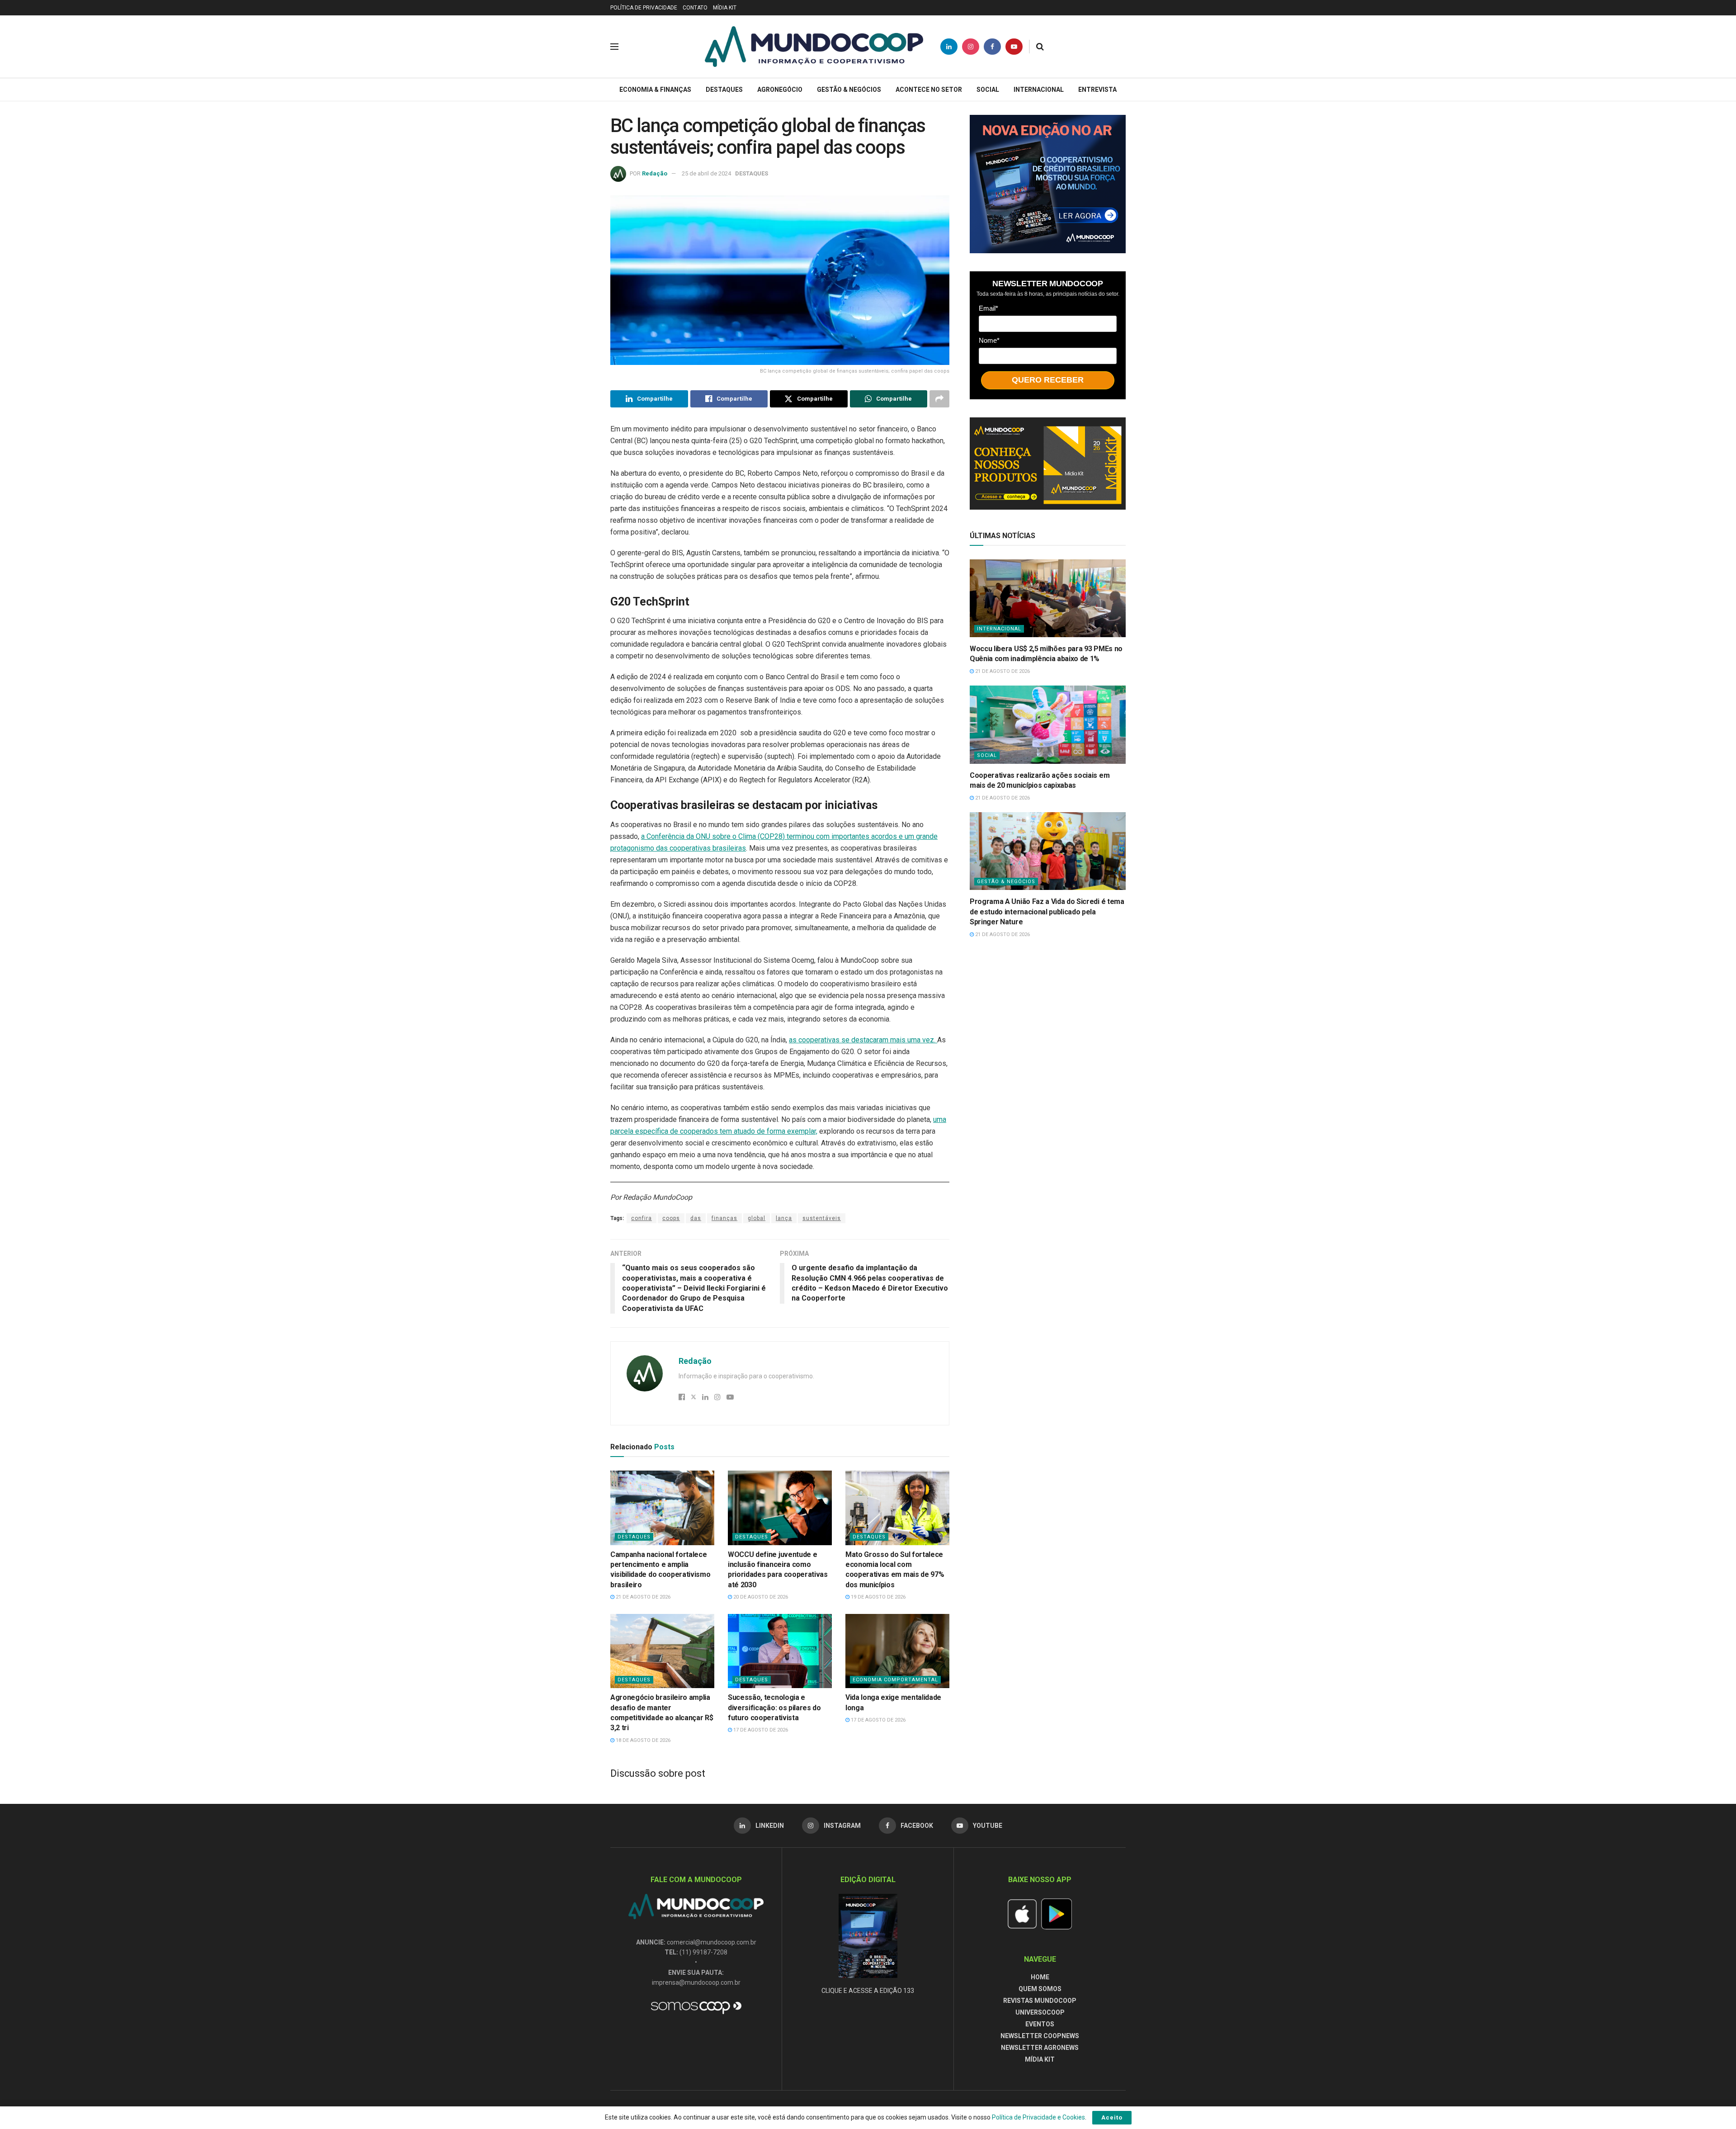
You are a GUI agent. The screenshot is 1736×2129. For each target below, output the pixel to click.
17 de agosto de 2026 (760, 1730)
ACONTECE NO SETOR (929, 90)
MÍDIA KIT (725, 8)
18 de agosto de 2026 (642, 1740)
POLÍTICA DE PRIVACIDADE (644, 8)
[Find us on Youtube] (1014, 47)
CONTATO (695, 8)
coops (671, 1218)
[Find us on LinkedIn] (949, 47)
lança (784, 1218)
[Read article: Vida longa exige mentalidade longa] (897, 1651)
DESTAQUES (724, 90)
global (757, 1218)
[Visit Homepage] (814, 47)
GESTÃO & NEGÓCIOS (849, 90)
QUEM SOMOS (1040, 1989)
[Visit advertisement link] (1048, 184)
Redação (655, 173)
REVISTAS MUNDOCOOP (1040, 2001)
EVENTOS (1040, 2024)
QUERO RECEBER (1048, 380)
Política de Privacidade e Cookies (1038, 2117)
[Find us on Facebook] (992, 47)
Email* (988, 308)
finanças (724, 1218)
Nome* (989, 340)
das (696, 1218)
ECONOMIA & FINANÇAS (655, 90)
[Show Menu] (614, 47)
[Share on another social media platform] (939, 399)
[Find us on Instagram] (971, 47)
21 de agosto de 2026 (642, 1597)
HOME (1040, 1977)
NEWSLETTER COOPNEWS (1040, 2036)
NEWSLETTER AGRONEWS (1040, 2048)
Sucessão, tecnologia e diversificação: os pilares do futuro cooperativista (774, 1708)
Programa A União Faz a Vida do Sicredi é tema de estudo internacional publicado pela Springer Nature (1047, 912)
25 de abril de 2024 (706, 173)
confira (642, 1218)
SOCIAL (988, 90)
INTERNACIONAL (1039, 90)
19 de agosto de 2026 (877, 1597)
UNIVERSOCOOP (1040, 2012)
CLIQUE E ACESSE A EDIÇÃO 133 (868, 1991)
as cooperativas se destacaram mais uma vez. (863, 1040)
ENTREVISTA (1097, 90)
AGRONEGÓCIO (780, 90)
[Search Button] (1040, 47)
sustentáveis (822, 1218)
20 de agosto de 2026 (760, 1597)
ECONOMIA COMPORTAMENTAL (895, 1680)
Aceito (1112, 2117)
